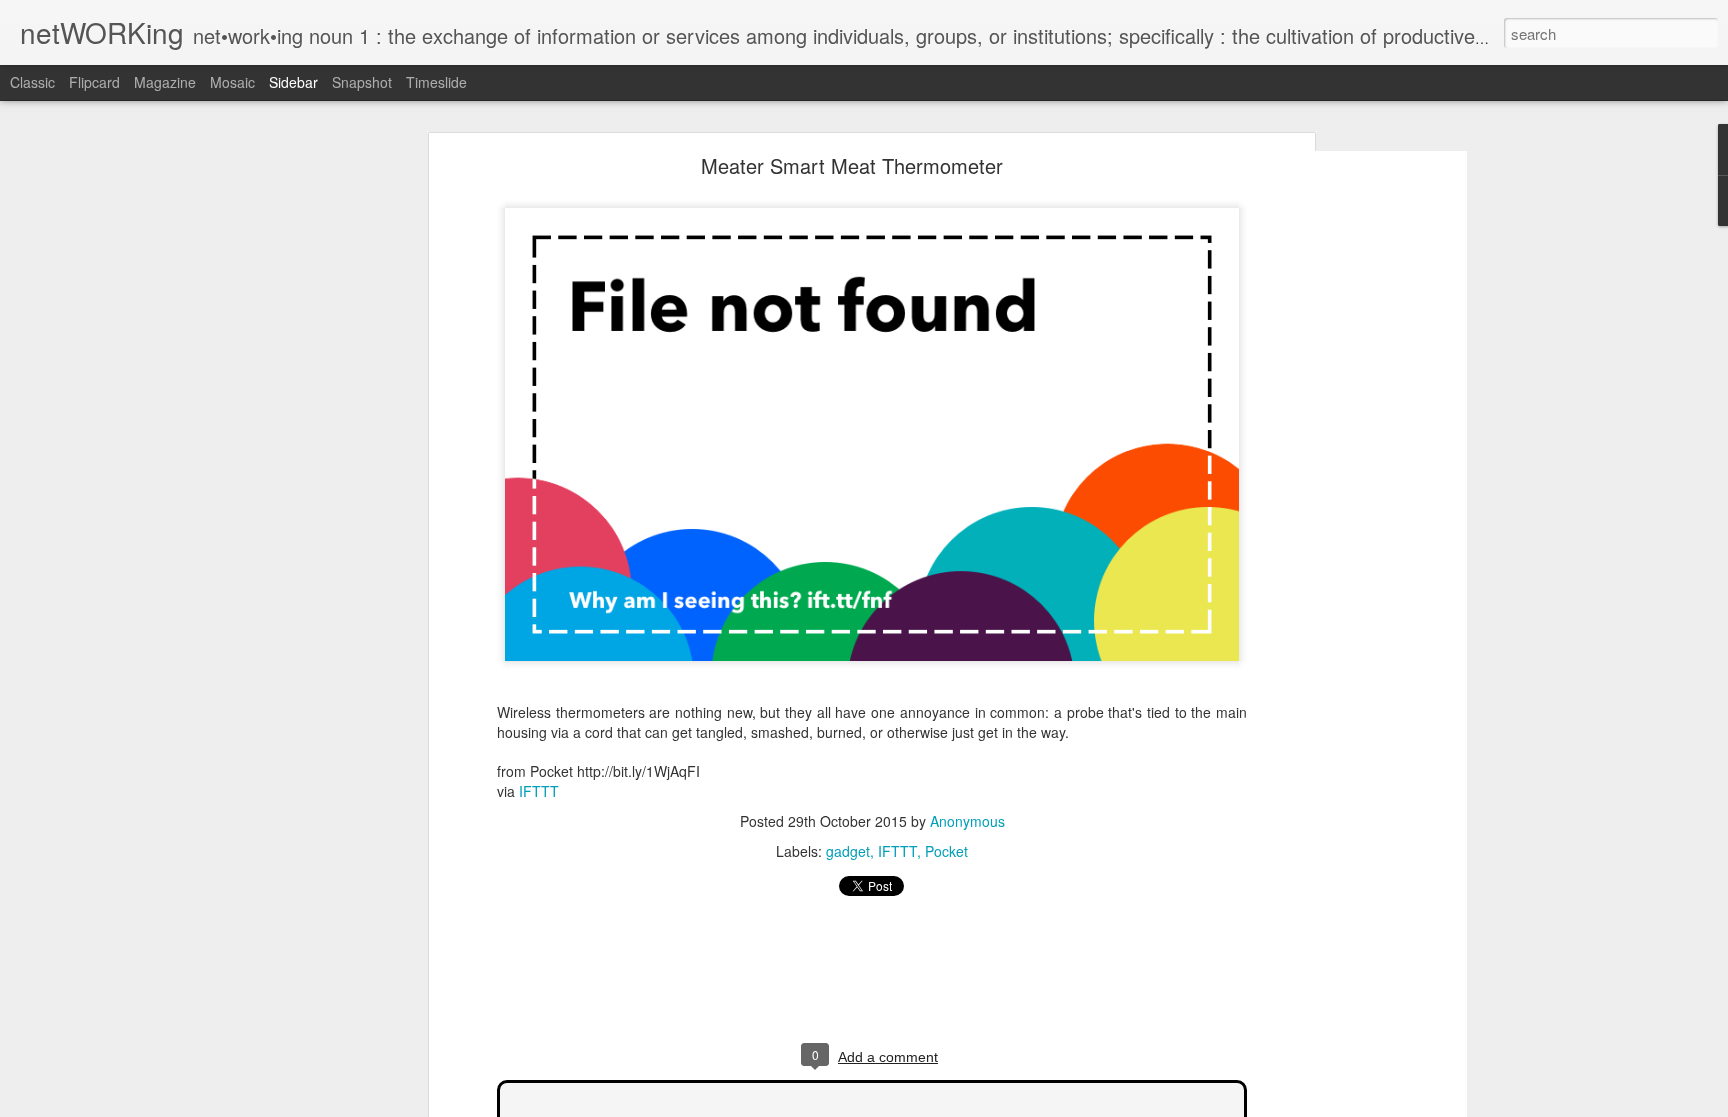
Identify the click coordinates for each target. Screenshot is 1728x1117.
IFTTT (539, 791)
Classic (32, 82)
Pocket (946, 851)
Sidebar (293, 82)
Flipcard (94, 82)
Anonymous (967, 821)
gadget (848, 851)
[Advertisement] (1357, 476)
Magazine (165, 82)
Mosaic (232, 82)
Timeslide (436, 82)
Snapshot (362, 82)
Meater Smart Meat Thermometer (852, 165)
